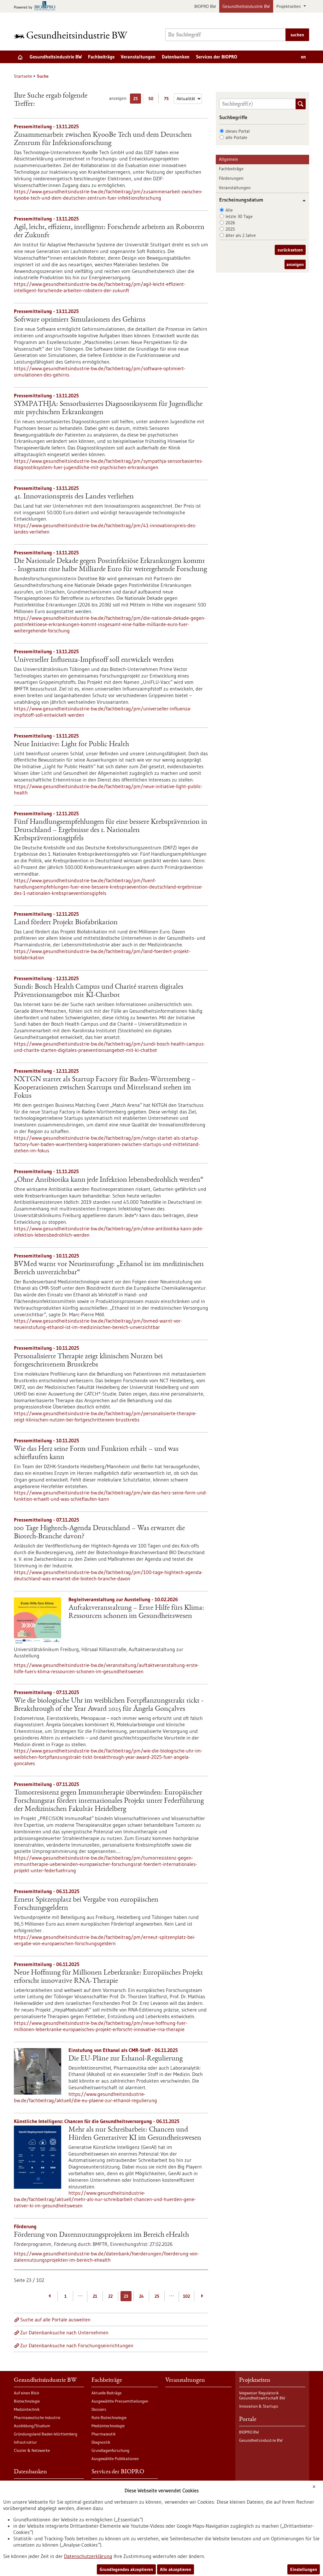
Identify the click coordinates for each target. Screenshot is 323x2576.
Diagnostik (101, 2442)
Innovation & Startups (259, 2406)
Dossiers (99, 2409)
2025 (230, 229)
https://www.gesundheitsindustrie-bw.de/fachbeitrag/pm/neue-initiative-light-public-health (108, 789)
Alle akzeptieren (176, 2569)
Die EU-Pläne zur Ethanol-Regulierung (126, 2059)
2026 (230, 223)
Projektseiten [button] (289, 6)
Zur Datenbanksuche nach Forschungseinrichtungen (77, 2345)
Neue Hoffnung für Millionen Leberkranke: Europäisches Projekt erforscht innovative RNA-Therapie (109, 1977)
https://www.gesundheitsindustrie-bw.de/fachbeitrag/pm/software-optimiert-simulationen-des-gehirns (100, 371)
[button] (302, 200)
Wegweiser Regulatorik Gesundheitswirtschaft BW (262, 2395)
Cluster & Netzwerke (32, 2450)
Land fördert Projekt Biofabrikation (66, 923)
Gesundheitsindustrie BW (246, 6)
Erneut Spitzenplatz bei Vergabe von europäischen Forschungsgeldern (86, 1904)
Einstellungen (304, 2569)
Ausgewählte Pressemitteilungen (120, 2401)
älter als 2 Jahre (241, 235)
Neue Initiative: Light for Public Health (71, 745)
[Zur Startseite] (72, 35)
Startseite (23, 76)
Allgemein (229, 159)
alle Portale (236, 137)
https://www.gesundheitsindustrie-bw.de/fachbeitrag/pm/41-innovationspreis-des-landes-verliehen (105, 528)
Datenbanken (176, 57)
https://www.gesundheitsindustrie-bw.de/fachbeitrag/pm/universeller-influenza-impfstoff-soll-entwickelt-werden (103, 712)
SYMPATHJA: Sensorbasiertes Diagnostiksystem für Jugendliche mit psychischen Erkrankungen (108, 408)
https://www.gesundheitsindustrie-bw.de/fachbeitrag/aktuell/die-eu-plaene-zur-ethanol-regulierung (85, 2097)
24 (141, 2296)
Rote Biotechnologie (109, 2417)
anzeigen (295, 264)
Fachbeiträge (101, 57)
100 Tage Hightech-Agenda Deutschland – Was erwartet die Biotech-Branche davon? (99, 1533)
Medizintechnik (27, 2409)
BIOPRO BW (205, 6)
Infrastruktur (25, 2442)
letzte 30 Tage (239, 216)
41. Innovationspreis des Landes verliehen (74, 497)
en (303, 57)
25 (137, 100)
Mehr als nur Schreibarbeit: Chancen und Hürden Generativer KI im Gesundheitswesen (135, 2134)
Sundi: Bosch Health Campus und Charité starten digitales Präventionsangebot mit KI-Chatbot (99, 991)
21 (95, 2296)
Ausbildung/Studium (32, 2426)
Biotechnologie (27, 2401)
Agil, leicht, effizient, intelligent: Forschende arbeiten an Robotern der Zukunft (109, 232)
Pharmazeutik (104, 2434)
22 (110, 2296)
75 (168, 100)
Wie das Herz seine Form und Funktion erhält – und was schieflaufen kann (96, 1453)
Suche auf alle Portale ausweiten (55, 2320)
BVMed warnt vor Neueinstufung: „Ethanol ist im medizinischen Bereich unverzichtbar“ (109, 1269)
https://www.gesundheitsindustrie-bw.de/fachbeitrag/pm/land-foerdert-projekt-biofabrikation (102, 954)
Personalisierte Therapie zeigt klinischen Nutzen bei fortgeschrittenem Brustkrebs (88, 1361)
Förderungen (231, 178)
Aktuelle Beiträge (106, 2393)
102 (186, 2296)
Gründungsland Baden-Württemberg (46, 2434)
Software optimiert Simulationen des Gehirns (80, 320)
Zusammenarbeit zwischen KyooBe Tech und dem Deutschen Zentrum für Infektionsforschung (103, 139)
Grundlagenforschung (110, 2450)
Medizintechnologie (108, 2426)
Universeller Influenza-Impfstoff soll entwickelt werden (94, 660)
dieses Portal (238, 131)
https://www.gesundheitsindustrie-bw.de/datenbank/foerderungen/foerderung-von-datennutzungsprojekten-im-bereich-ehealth (106, 2257)
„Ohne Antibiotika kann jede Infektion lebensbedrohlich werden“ (109, 1180)
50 (152, 100)
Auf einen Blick (27, 2393)
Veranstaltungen (138, 57)
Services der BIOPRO (217, 57)
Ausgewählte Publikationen (115, 2458)
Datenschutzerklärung (88, 2556)
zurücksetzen (290, 250)
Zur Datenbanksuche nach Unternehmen (64, 2332)
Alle (229, 210)
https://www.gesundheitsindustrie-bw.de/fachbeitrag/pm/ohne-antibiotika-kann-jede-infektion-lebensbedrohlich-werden (109, 1232)
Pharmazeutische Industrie (37, 2417)
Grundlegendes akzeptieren (126, 2569)
